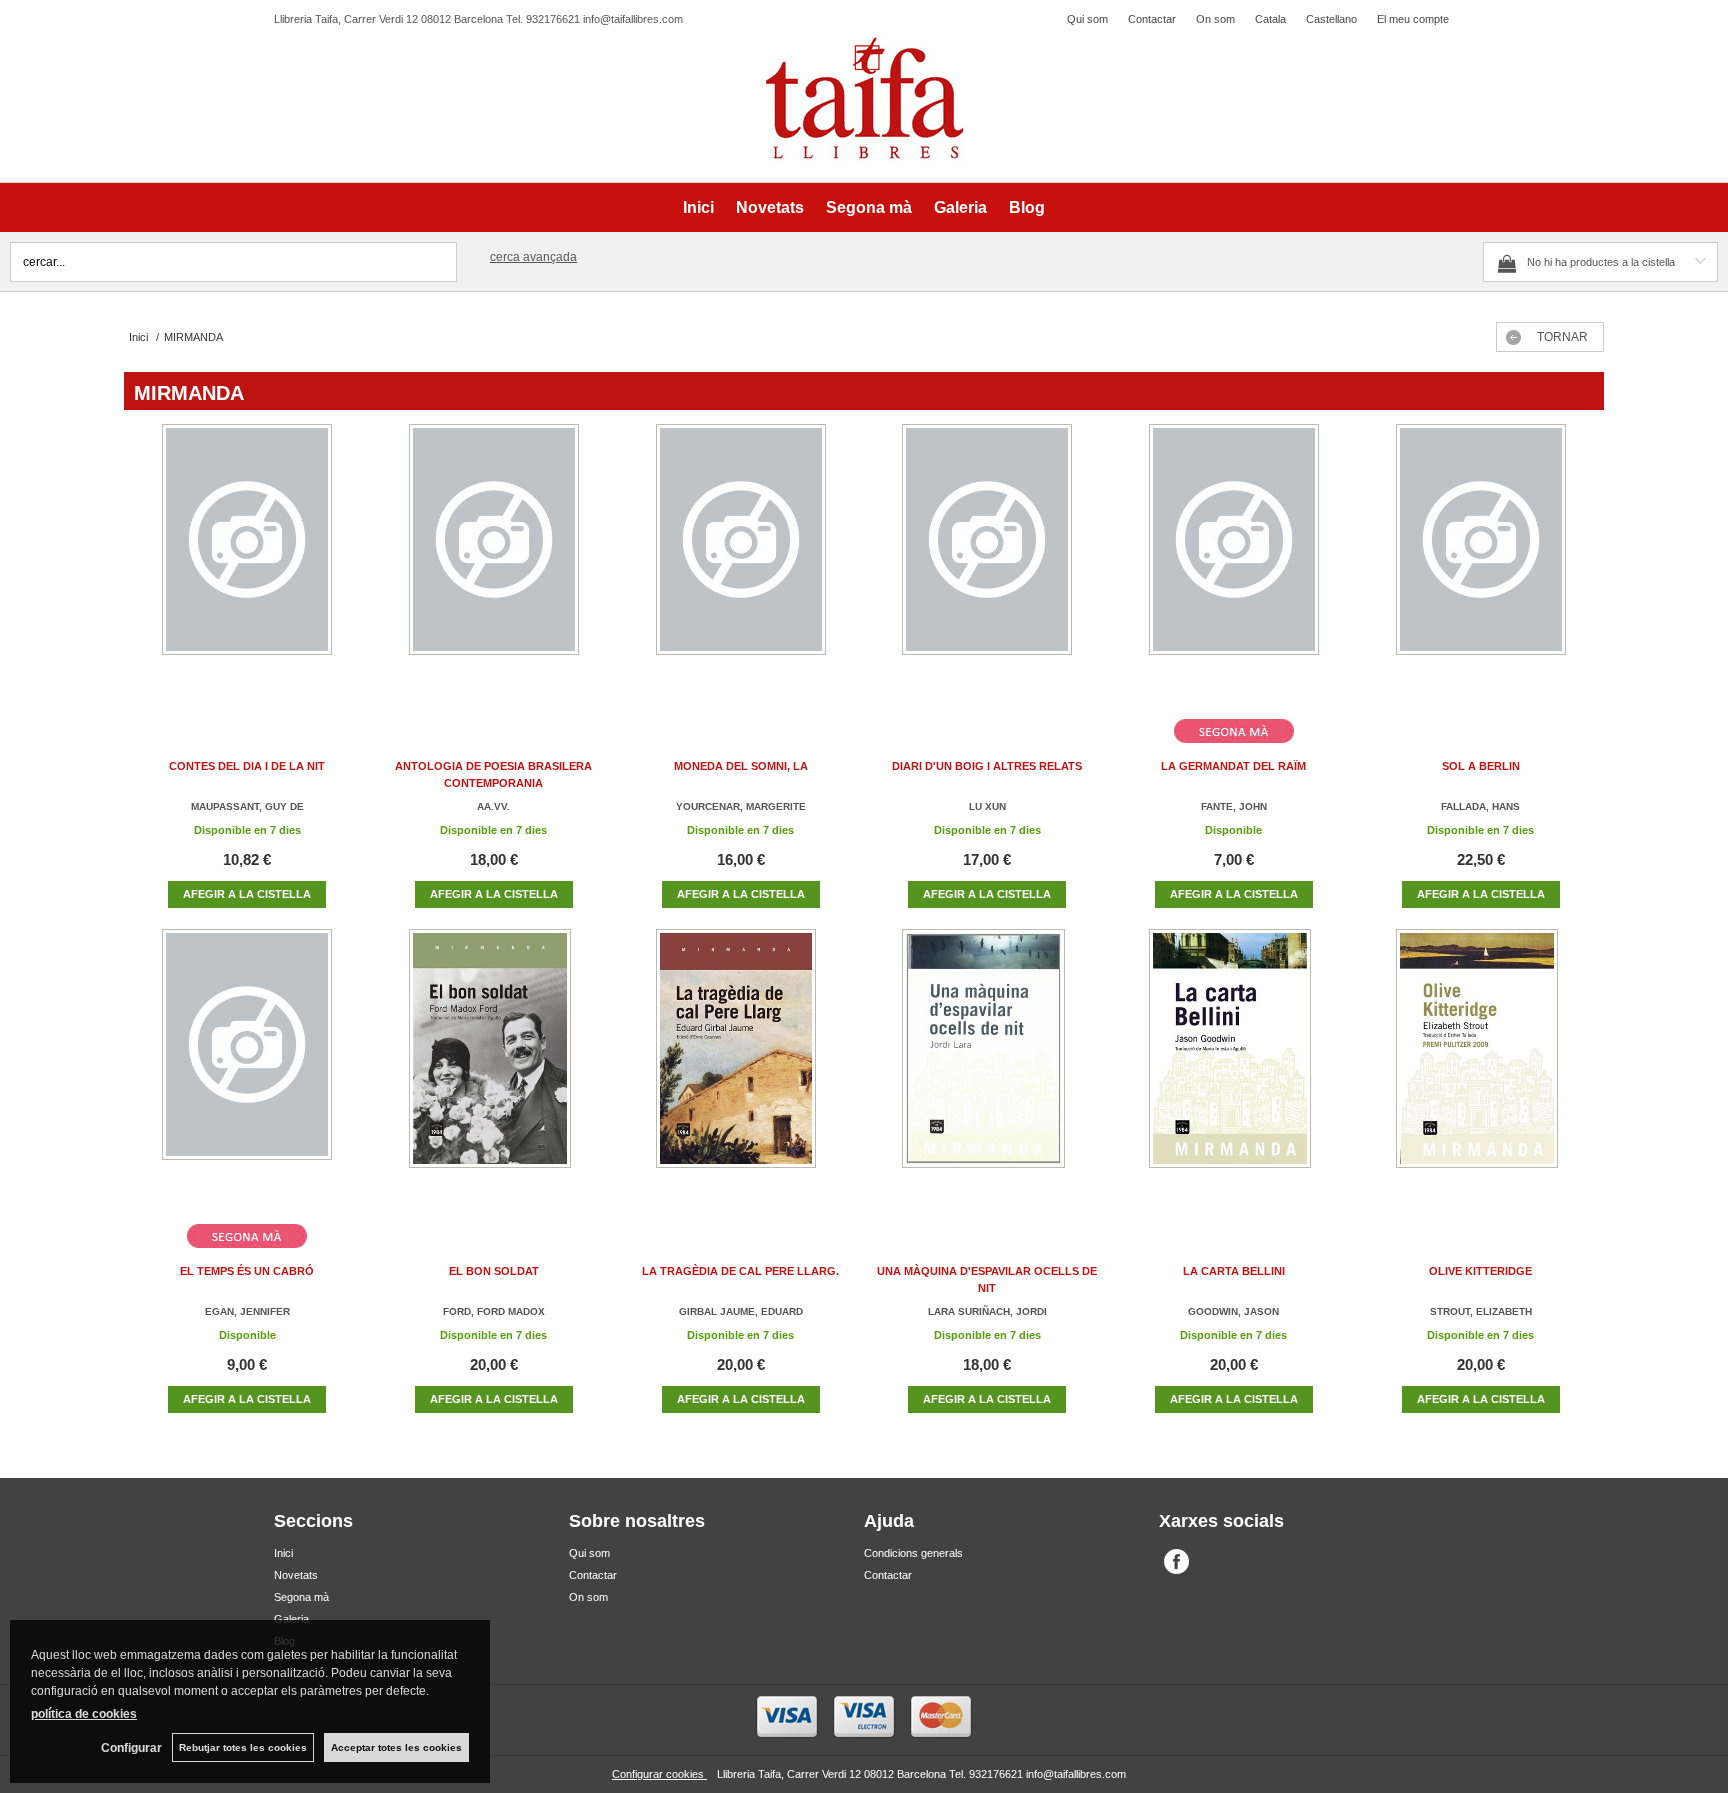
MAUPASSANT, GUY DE (247, 806)
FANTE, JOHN (1234, 806)
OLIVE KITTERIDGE (1480, 1271)
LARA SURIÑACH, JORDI (987, 1311)
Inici (698, 207)
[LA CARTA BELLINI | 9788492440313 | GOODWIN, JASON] (1234, 1068)
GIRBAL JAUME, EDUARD (741, 1311)
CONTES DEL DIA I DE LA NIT (247, 766)
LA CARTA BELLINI (1234, 1271)
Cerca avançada (533, 257)
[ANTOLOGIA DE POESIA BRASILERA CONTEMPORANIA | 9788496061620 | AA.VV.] (494, 563)
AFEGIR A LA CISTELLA (247, 894)
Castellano (1331, 19)
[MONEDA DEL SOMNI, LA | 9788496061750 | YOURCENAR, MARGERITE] (741, 563)
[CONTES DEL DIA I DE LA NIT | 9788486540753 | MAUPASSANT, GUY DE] (247, 563)
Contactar (1152, 19)
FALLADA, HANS (1480, 806)
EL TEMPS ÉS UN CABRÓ (247, 1271)
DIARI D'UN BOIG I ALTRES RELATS (987, 766)
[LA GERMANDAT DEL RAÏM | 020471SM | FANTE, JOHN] (1234, 563)
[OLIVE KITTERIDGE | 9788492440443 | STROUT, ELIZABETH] (1481, 1068)
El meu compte (1413, 19)
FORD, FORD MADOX (494, 1311)
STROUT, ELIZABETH (1481, 1311)
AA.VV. (493, 806)
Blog (1027, 207)
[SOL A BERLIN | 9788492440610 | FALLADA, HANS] (1481, 563)
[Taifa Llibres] (864, 99)
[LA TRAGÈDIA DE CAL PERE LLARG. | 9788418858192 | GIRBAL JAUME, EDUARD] (741, 1068)
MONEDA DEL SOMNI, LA (741, 766)
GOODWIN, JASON (1233, 1311)
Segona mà (869, 207)
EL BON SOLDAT (494, 1271)
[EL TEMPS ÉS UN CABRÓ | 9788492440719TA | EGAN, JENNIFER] (247, 1068)
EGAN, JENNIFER (247, 1311)
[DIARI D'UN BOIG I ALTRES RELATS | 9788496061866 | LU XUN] (987, 563)
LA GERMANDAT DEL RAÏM (1233, 766)
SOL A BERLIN (1481, 766)
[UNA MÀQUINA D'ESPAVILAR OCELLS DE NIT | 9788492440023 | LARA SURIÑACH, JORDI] (987, 1068)
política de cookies (84, 1714)
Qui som (1087, 19)
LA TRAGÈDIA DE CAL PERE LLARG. (740, 1271)
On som (1215, 19)
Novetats (770, 207)
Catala (1270, 19)
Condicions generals (913, 1553)
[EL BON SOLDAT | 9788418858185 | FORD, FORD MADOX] (494, 1068)
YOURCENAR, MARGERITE (741, 806)
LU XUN (987, 806)
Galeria (960, 207)
